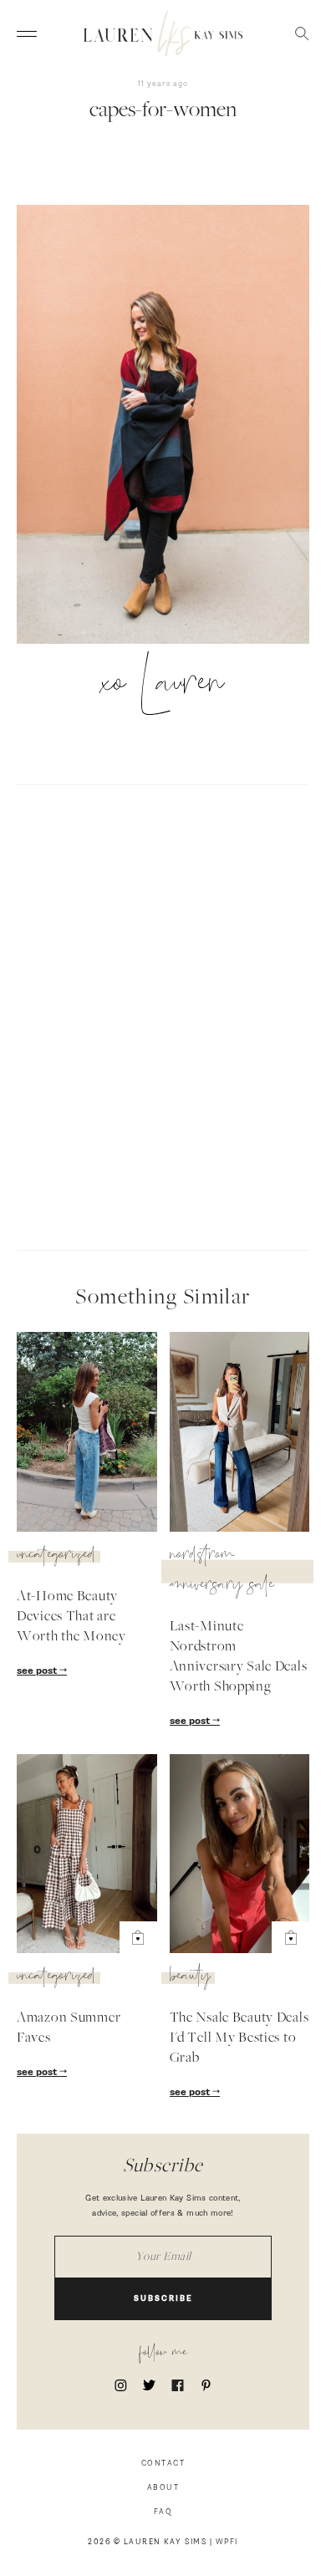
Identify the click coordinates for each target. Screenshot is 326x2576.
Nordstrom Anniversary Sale (222, 1572)
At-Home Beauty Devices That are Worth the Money (71, 1617)
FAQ (163, 2512)
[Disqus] (163, 1015)
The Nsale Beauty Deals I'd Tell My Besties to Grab (239, 2038)
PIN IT (172, 426)
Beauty (190, 1978)
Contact (163, 2464)
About (163, 2488)
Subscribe (163, 2299)
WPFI (227, 2542)
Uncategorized (56, 1557)
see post (38, 1671)
